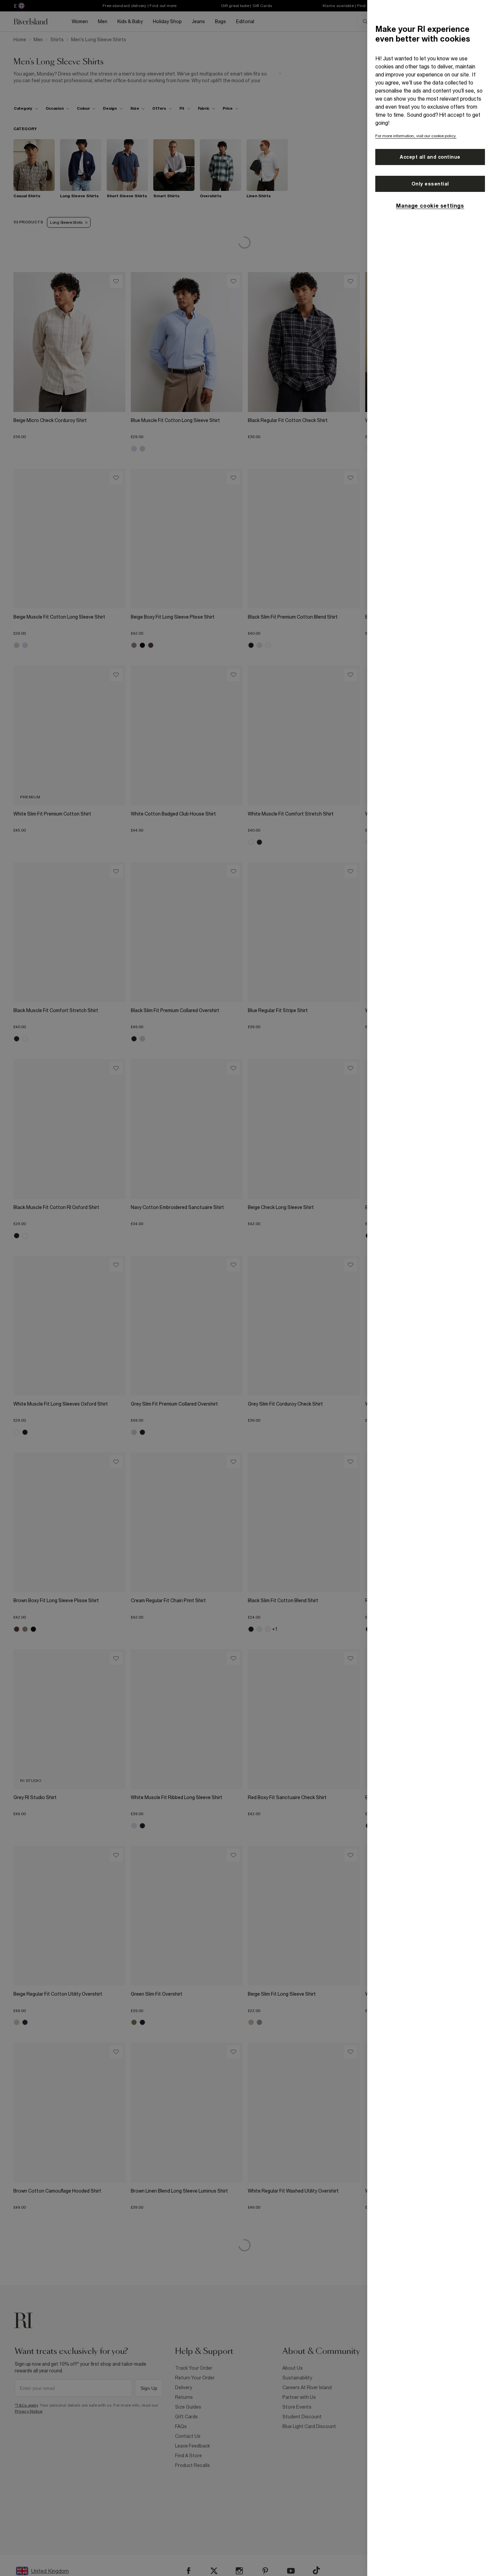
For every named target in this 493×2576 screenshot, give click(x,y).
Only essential (430, 184)
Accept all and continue (430, 157)
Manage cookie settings (430, 206)
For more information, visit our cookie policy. (416, 136)
